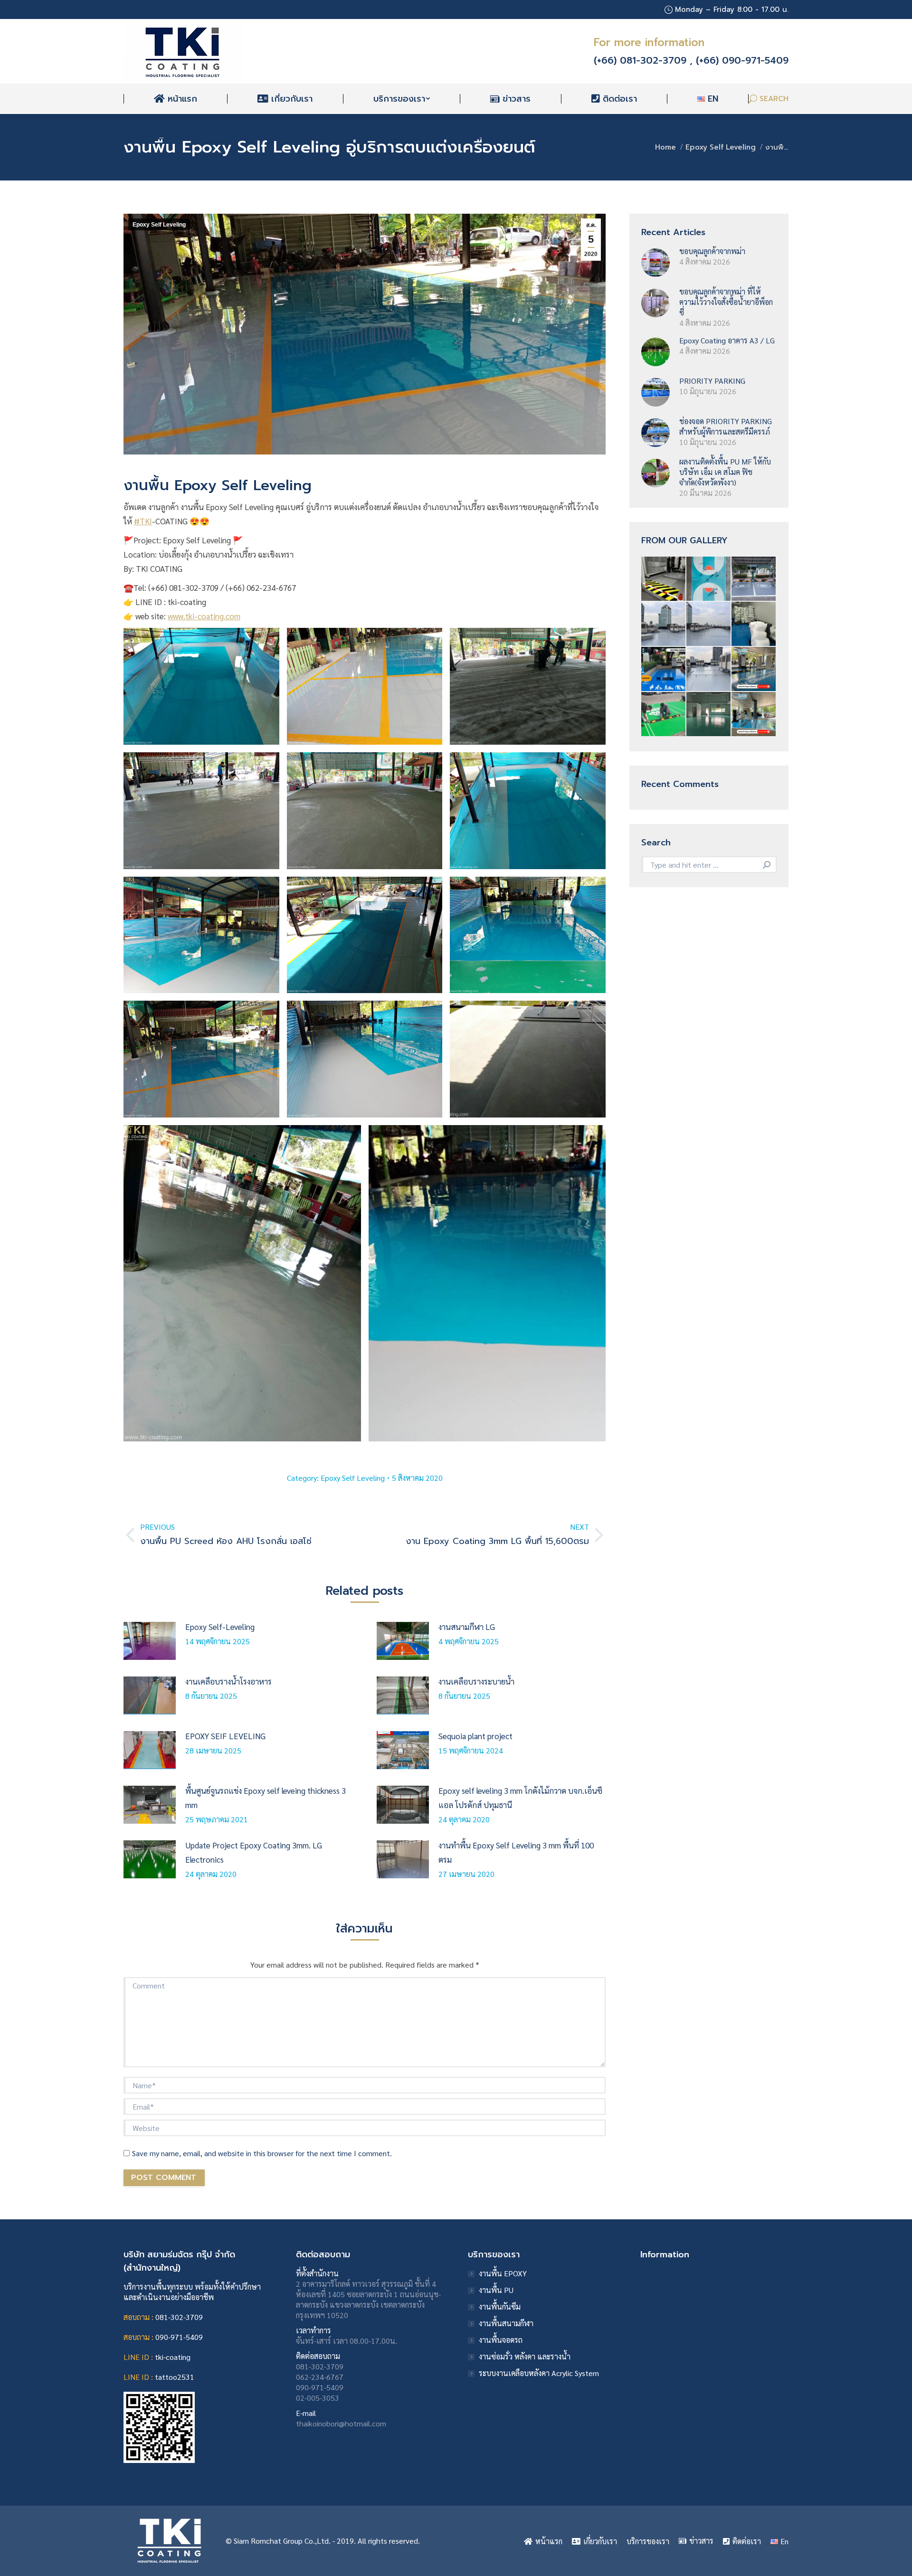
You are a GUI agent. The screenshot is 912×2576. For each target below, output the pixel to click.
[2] (754, 715)
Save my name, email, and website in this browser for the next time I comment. (262, 2153)
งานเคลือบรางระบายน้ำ (476, 1681)
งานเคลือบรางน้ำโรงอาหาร (228, 1681)
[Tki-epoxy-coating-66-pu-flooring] (664, 715)
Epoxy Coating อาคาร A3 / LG (727, 340)
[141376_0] (664, 624)
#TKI (143, 521)
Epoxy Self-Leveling (220, 1627)
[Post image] (150, 1641)
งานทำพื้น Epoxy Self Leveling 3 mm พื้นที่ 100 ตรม (516, 1852)
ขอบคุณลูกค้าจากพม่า (712, 251)
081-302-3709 (179, 2317)
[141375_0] (709, 624)
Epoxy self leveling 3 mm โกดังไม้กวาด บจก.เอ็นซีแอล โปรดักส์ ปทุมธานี (520, 1798)
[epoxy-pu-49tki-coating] (664, 579)
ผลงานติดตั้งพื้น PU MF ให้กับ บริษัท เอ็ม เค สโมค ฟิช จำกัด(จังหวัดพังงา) (725, 472)
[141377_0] (709, 669)
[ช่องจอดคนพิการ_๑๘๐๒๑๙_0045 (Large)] (754, 579)
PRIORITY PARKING (712, 381)
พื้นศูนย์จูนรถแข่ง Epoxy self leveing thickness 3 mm (266, 1798)
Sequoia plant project (475, 1736)
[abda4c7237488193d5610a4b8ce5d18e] (709, 579)
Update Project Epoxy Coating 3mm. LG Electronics (254, 1852)
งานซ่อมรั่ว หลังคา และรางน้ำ (525, 2356)
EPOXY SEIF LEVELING (225, 1736)
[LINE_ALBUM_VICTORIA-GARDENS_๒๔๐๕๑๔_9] (664, 669)
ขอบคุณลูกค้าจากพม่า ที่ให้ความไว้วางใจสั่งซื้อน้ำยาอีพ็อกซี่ (726, 302)
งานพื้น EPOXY (503, 2273)
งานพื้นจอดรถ (501, 2340)
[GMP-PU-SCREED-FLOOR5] (709, 715)
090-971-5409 (179, 2337)
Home (665, 147)
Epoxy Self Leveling (721, 147)
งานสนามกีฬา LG (467, 1627)
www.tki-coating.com (204, 616)
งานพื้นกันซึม (500, 2306)
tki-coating (173, 2357)
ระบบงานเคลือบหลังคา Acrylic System (539, 2373)
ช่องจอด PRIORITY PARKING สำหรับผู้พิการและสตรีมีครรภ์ (726, 426)
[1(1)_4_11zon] (754, 669)
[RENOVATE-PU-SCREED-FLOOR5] (754, 624)
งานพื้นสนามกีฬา (506, 2323)
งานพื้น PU (496, 2290)
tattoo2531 (175, 2377)
